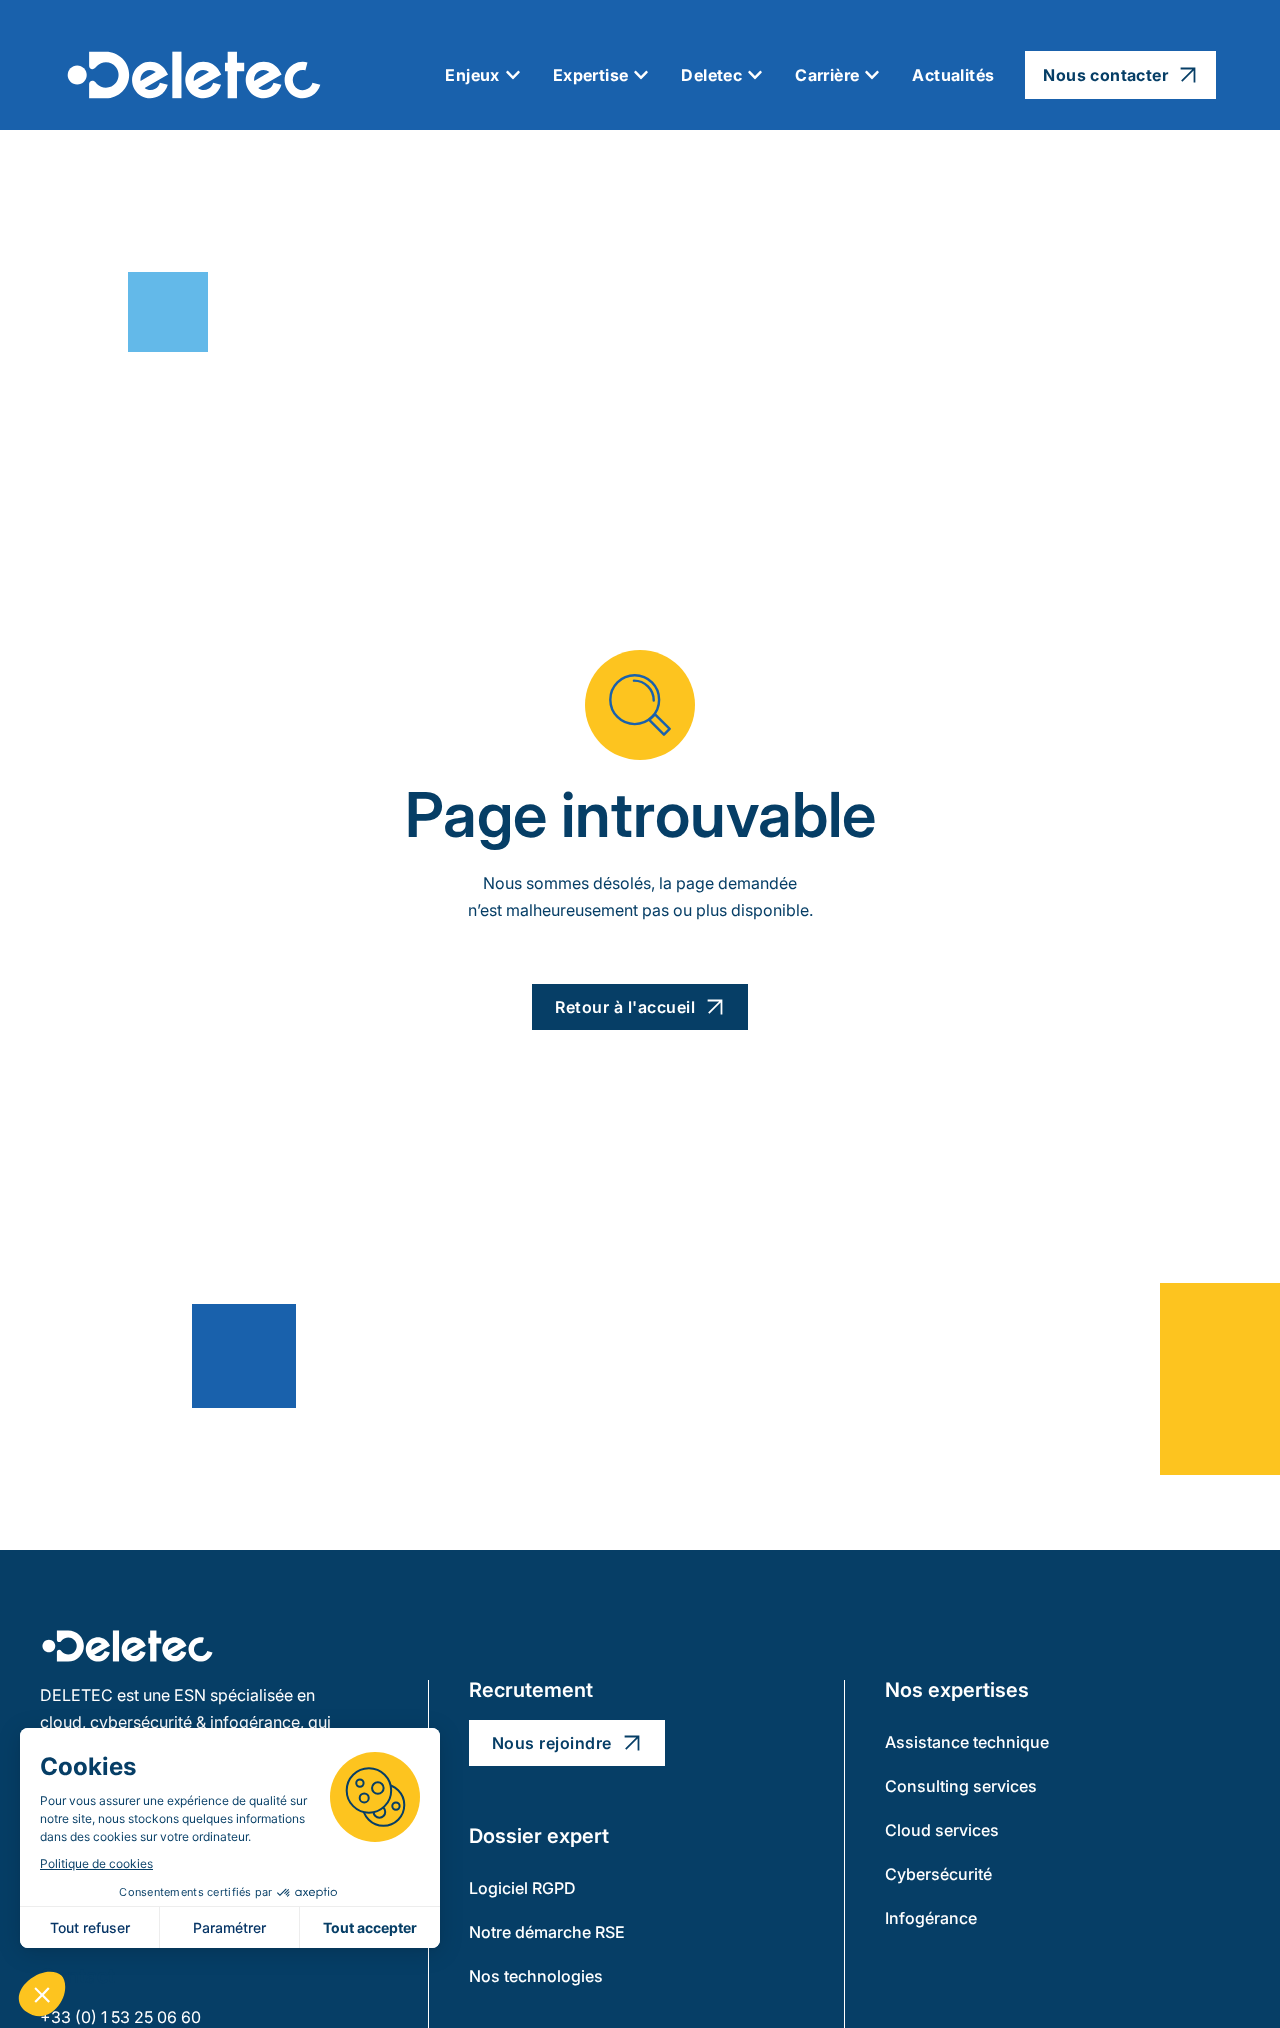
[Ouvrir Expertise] (641, 75)
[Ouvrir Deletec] (755, 75)
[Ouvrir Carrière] (872, 75)
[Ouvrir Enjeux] (513, 75)
